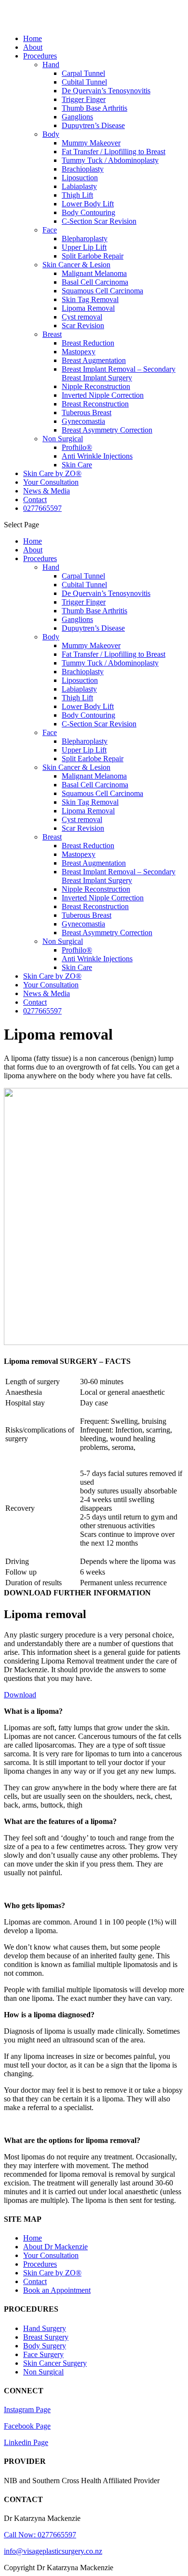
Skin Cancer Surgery (55, 2363)
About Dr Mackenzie (55, 2247)
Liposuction (80, 178)
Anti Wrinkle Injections (97, 456)
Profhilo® (77, 447)
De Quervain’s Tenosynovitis (106, 91)
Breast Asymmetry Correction (107, 430)
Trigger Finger (84, 99)
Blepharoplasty (85, 239)
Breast (52, 334)
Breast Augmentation (94, 360)
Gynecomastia (83, 421)
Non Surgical (63, 439)
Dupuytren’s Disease (93, 125)
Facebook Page (27, 2426)
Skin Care (77, 465)
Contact (35, 499)
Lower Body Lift (88, 204)
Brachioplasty (83, 169)
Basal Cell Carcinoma (95, 282)
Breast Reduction (88, 343)
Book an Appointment (57, 2290)
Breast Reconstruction (95, 404)
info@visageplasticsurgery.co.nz (53, 2551)
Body (51, 134)
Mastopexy (79, 352)
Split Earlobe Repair (93, 256)
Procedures (40, 56)
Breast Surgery (46, 2337)
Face (50, 230)
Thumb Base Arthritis (94, 108)
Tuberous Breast (87, 412)
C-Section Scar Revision (99, 221)
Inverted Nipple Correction (103, 395)
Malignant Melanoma (94, 273)
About (33, 47)
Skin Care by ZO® (52, 473)
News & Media (47, 491)
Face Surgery (43, 2354)
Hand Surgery (45, 2328)
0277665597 (42, 508)
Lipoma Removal (88, 308)
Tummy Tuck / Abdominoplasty (110, 160)
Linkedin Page (26, 2442)
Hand (51, 65)
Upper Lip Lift (84, 247)
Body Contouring (88, 212)
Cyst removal (82, 317)
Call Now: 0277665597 (40, 2535)
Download (20, 1695)
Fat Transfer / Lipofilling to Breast (114, 152)
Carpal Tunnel (83, 73)
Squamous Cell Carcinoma (102, 291)
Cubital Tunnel (84, 82)
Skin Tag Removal (90, 299)
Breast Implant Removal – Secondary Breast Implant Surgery (119, 373)
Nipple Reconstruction (96, 386)
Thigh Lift (77, 195)
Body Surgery (45, 2346)
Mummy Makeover (91, 143)
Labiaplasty (79, 186)
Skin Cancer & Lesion (76, 265)
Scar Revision (83, 326)
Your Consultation (51, 482)
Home (33, 38)
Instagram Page (27, 2410)
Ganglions (77, 117)
